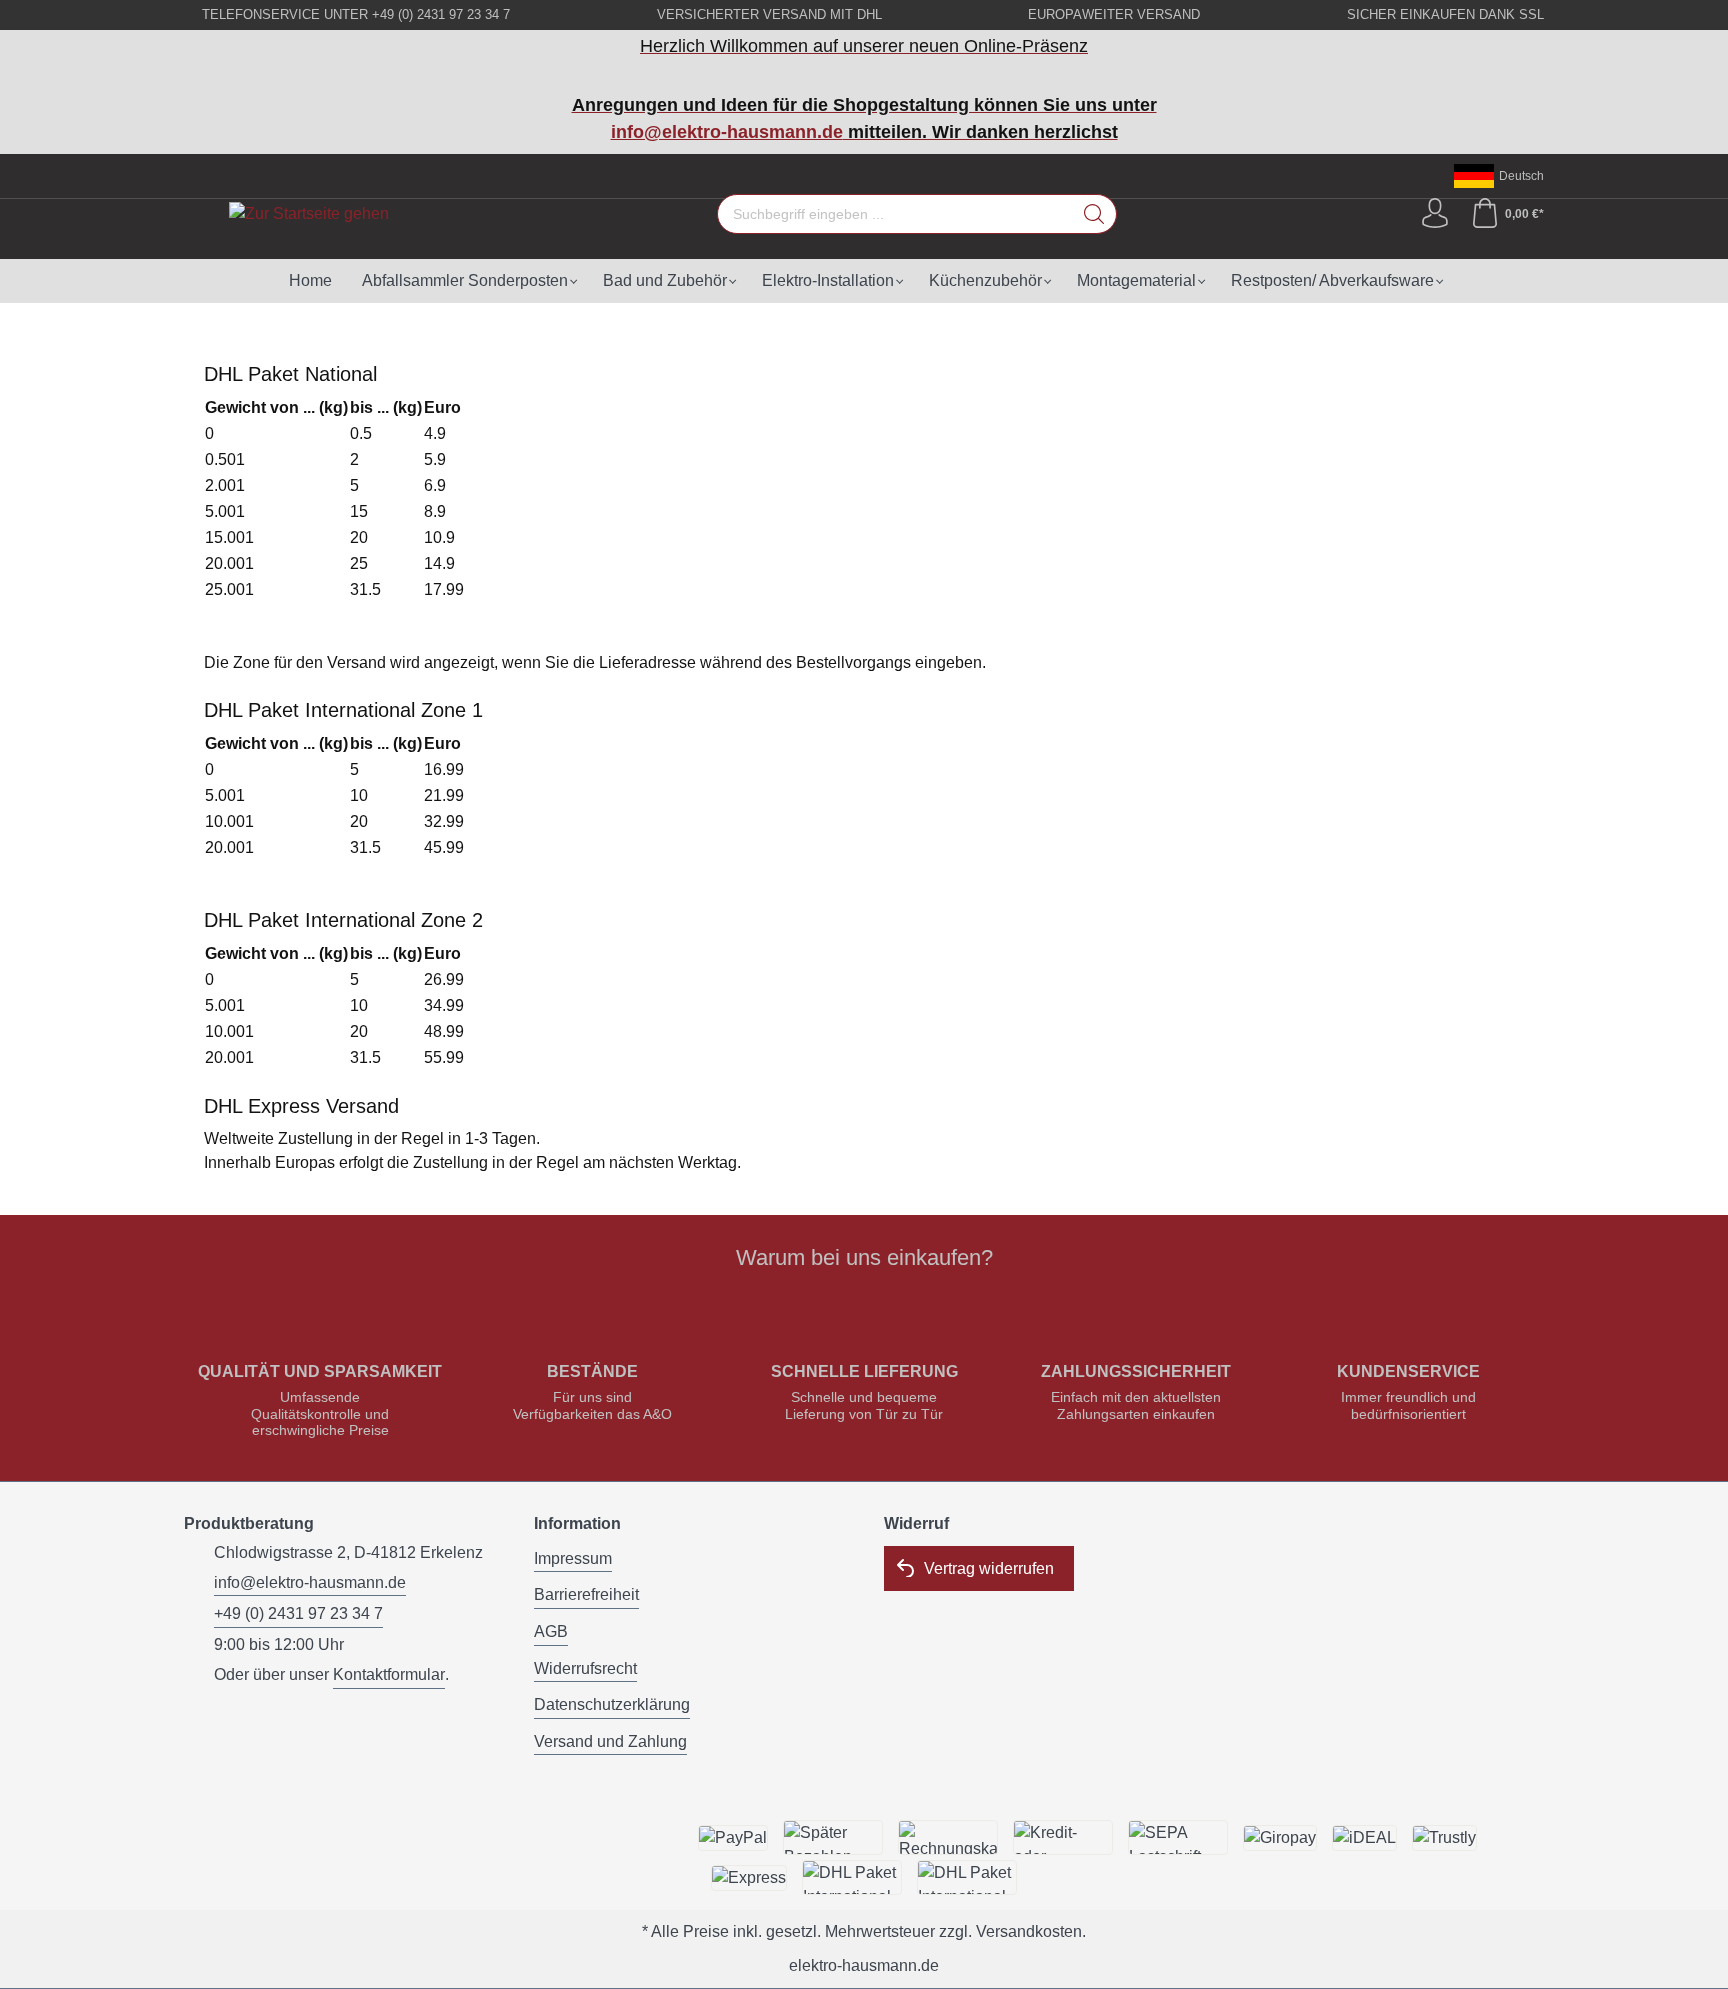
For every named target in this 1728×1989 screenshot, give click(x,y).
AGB (551, 1631)
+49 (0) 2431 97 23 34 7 (298, 1613)
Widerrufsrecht (585, 1668)
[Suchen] (1094, 214)
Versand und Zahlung (610, 1741)
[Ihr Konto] (1435, 214)
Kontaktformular (389, 1674)
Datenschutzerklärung (612, 1704)
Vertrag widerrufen (989, 1568)
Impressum (573, 1558)
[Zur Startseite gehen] (309, 213)
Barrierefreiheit (586, 1594)
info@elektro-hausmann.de (727, 132)
